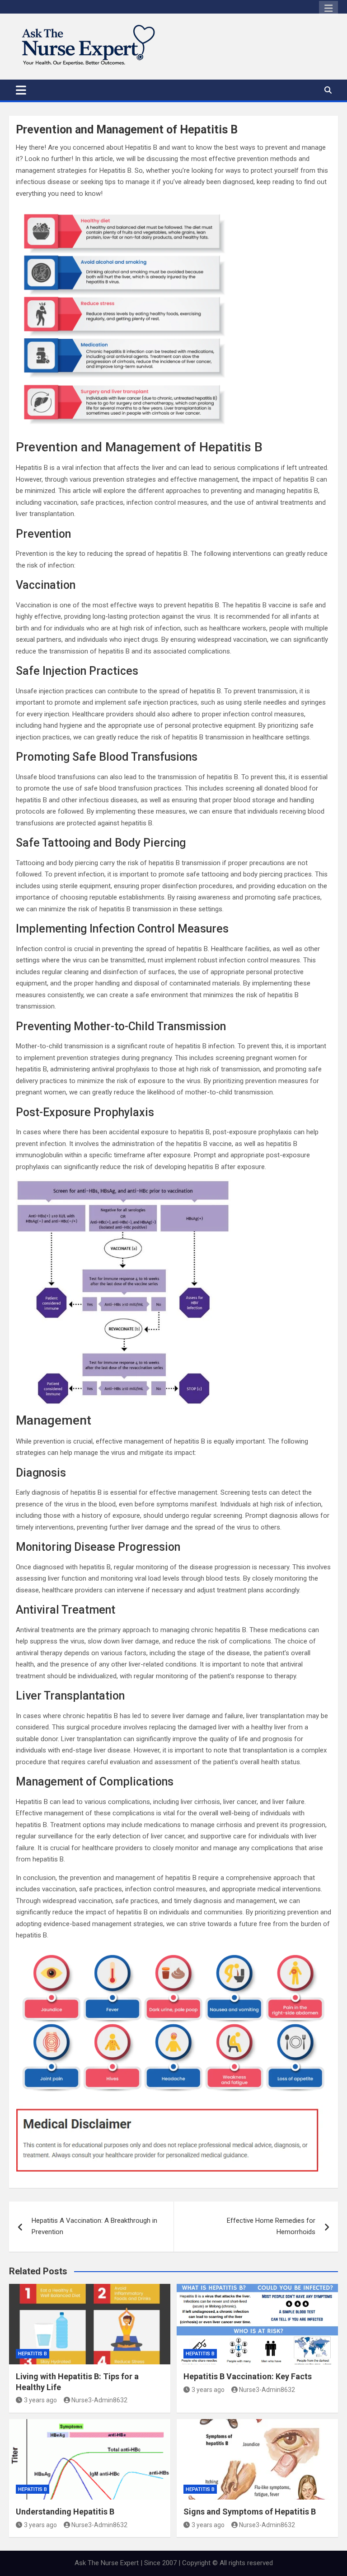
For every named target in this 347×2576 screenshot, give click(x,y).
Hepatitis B (33, 2354)
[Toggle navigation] (21, 90)
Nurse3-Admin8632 (99, 2400)
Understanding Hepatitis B (65, 2512)
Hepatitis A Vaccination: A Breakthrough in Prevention (94, 2226)
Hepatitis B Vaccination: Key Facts (248, 2376)
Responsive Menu (328, 9)
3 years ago (40, 2400)
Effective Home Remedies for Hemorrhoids (271, 2226)
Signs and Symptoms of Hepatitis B (250, 2512)
